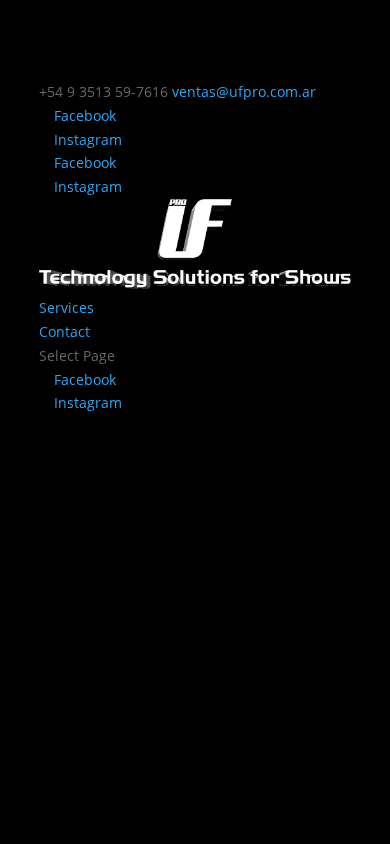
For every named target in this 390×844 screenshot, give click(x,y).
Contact (64, 331)
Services (66, 307)
